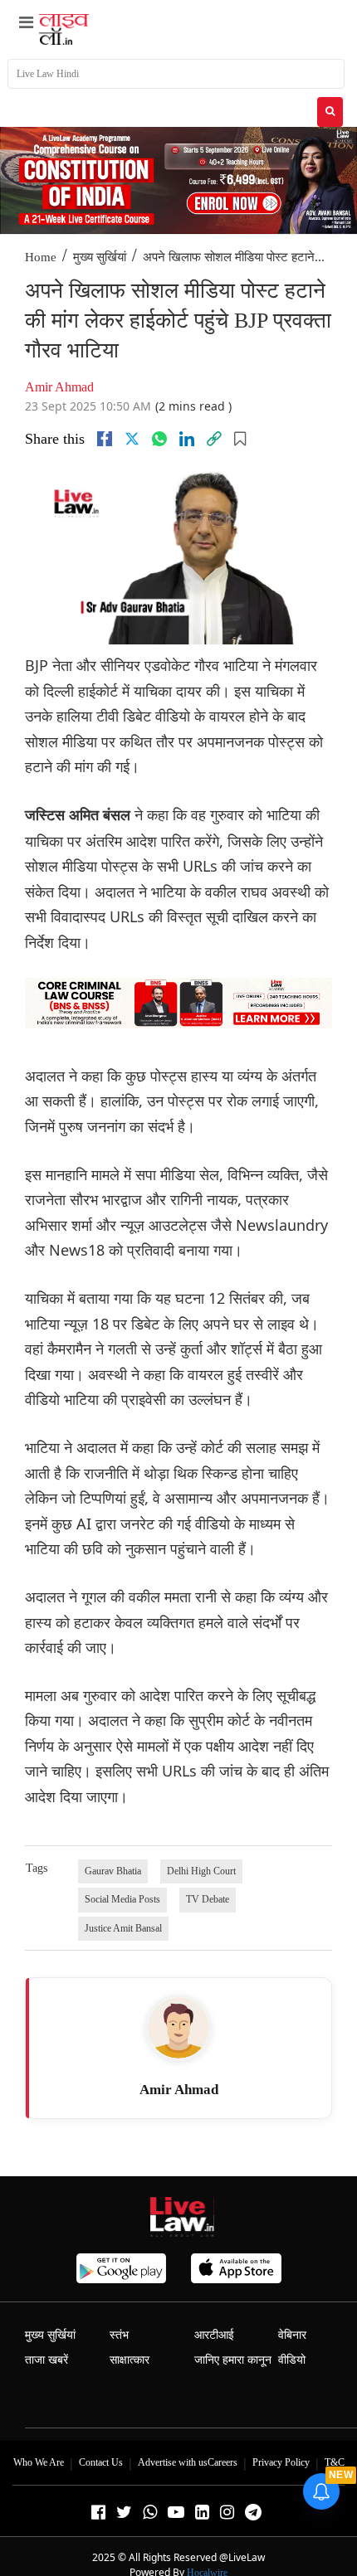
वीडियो (292, 2360)
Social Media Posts (122, 1899)
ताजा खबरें (46, 2360)
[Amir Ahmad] (178, 2028)
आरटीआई (214, 2335)
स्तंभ (119, 2335)
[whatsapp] (159, 439)
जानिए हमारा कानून (233, 2360)
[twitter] (132, 439)
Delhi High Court (201, 1871)
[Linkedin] (187, 439)
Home (41, 257)
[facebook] (105, 439)
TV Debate (208, 1899)
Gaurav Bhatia (113, 1871)
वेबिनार (292, 2335)
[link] (214, 439)
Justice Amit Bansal (123, 1928)
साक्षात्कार (130, 2360)
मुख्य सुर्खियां (100, 257)
